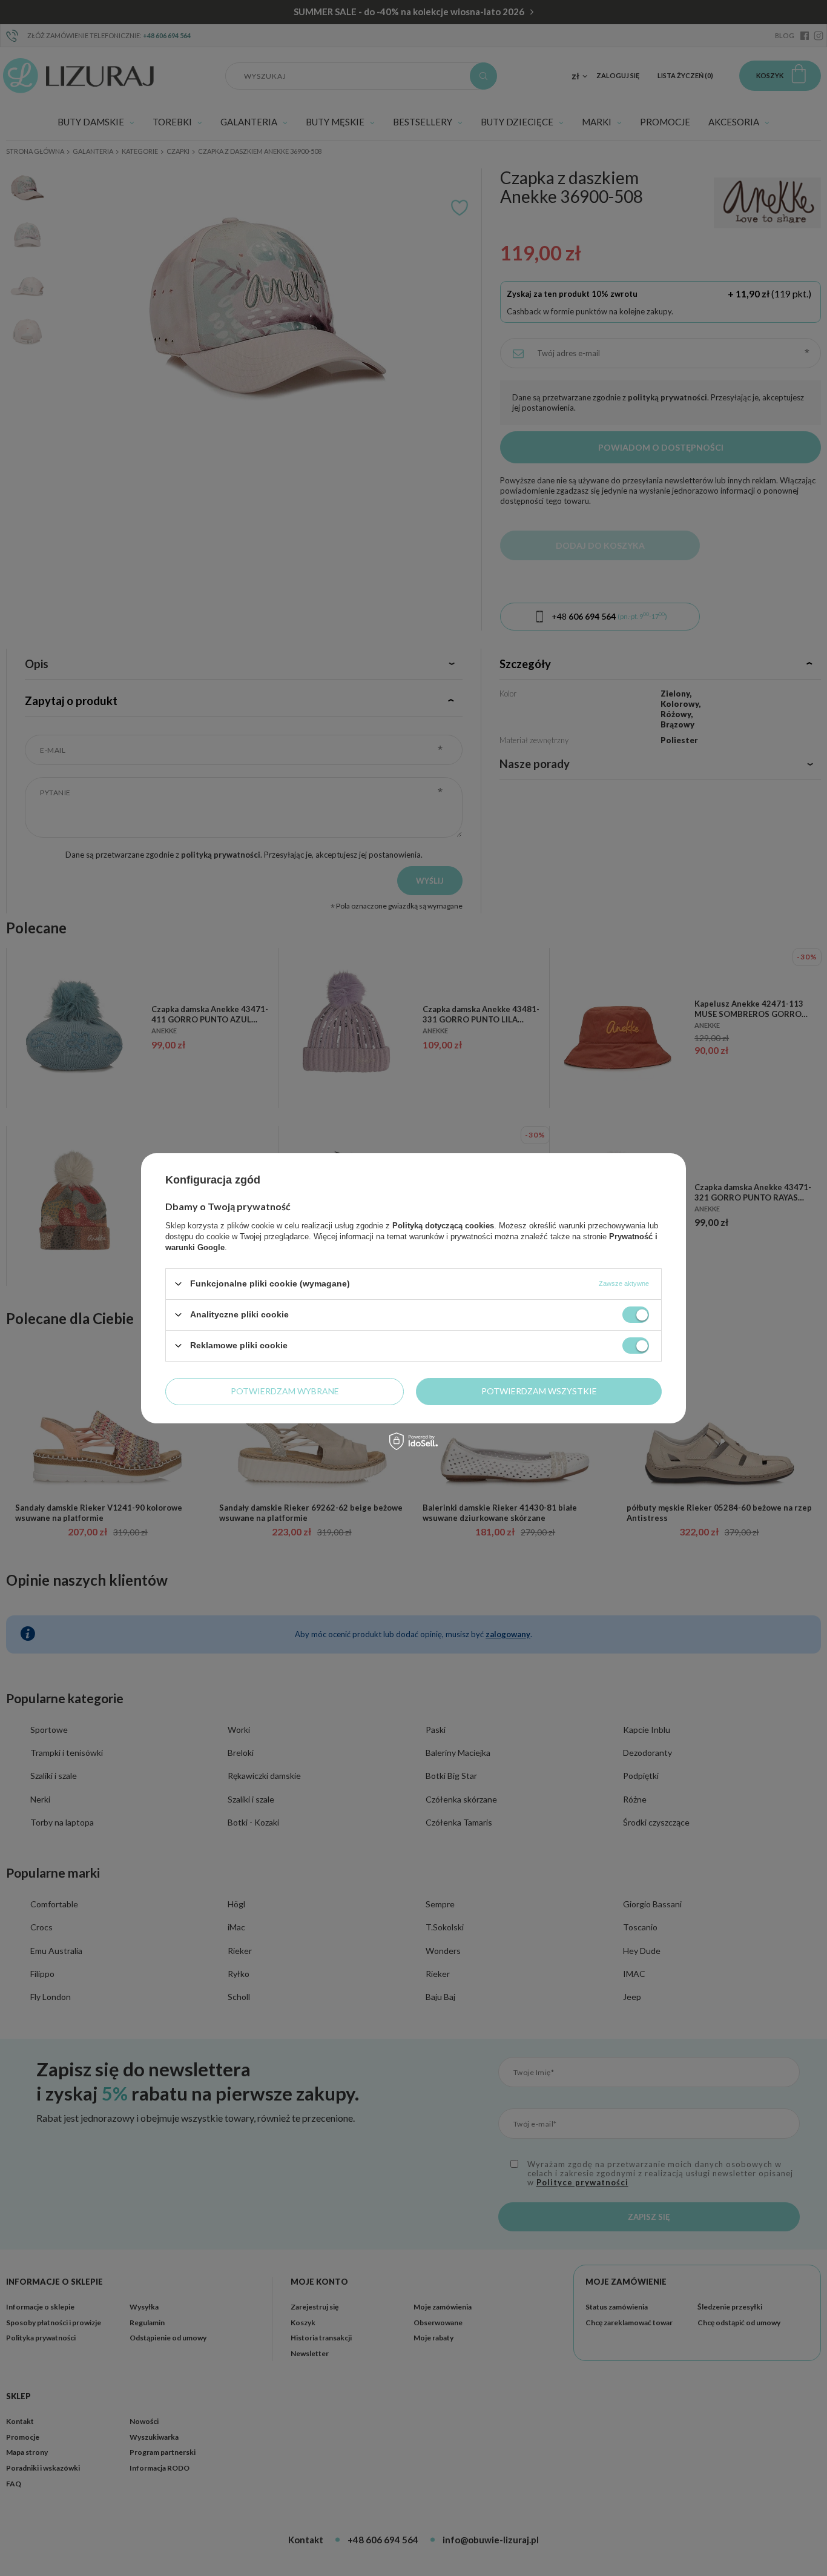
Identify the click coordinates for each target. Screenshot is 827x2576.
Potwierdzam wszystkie (539, 1391)
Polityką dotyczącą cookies (443, 1225)
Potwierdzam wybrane (285, 1391)
